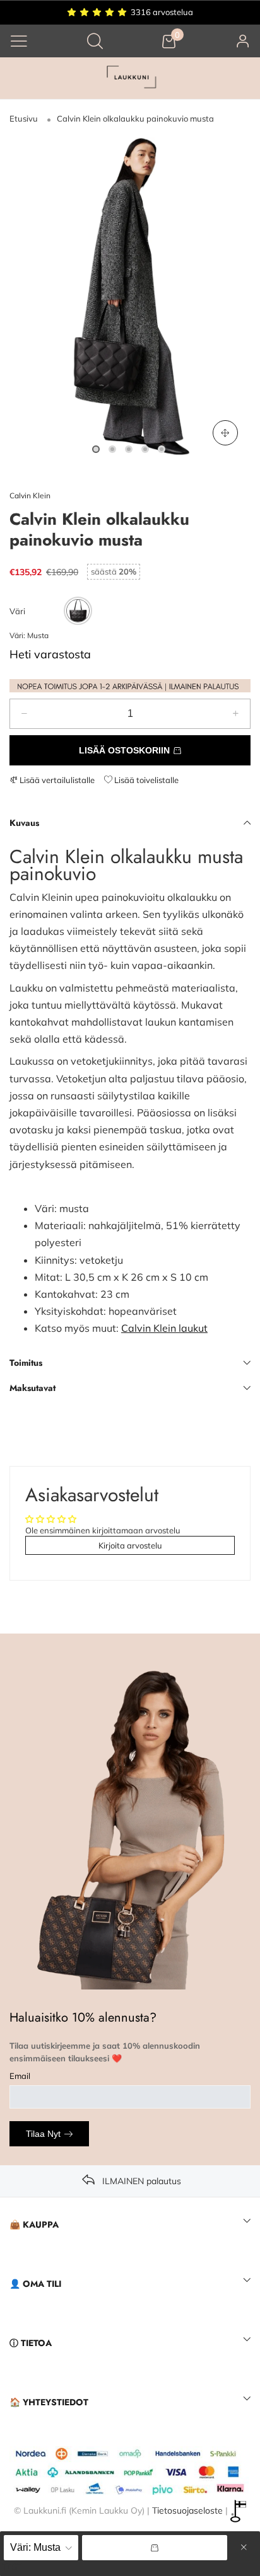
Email (20, 2076)
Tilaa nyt (43, 2134)
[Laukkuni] (130, 78)
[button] (24, 714)
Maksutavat (32, 1388)
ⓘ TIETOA (31, 2343)
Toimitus (26, 1363)
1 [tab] (96, 449)
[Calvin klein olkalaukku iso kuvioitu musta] (130, 298)
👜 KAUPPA (34, 2224)
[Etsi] (95, 41)
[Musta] (78, 611)
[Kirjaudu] (243, 41)
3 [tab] (129, 449)
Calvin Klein (30, 495)
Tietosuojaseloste (187, 2510)
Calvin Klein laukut (164, 1328)
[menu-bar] (19, 41)
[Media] (225, 433)
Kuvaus (24, 823)
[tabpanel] (130, 298)
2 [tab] (112, 449)
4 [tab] (145, 449)
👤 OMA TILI (35, 2284)
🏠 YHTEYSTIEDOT (49, 2402)
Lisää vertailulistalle (56, 780)
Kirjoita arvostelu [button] (130, 1545)
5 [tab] (162, 449)
